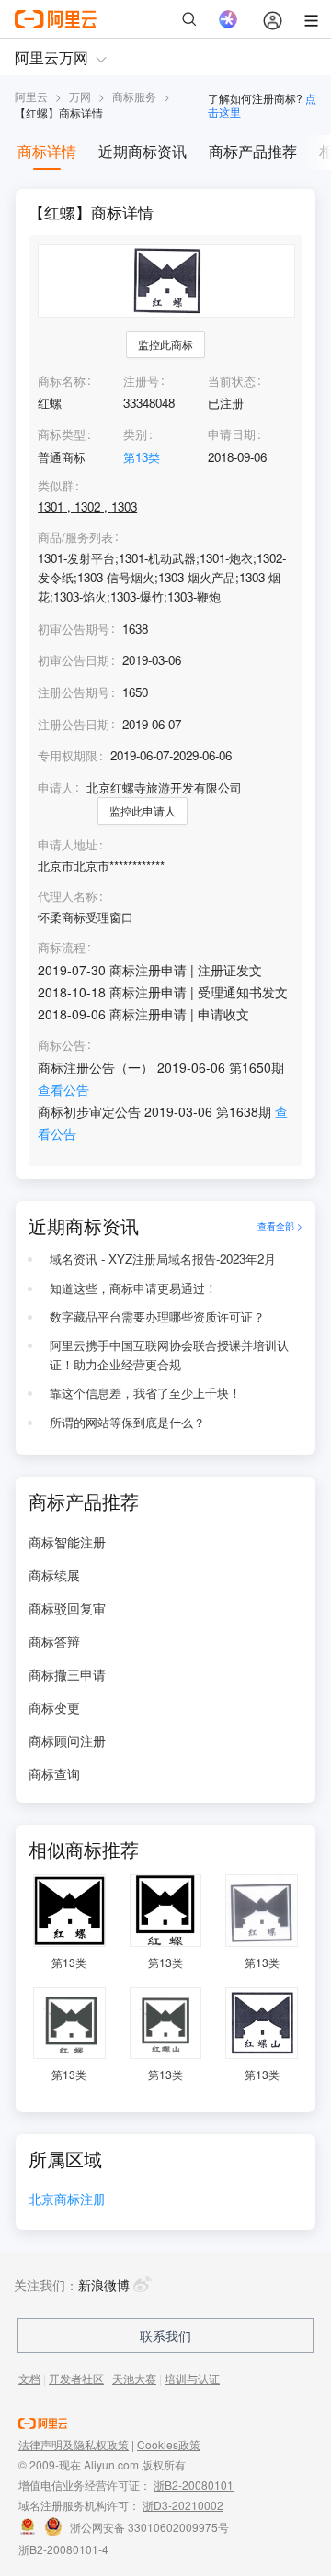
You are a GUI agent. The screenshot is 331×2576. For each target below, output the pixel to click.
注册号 (141, 381)
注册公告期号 (74, 692)
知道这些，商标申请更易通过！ (133, 1288)
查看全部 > (280, 1226)
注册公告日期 (74, 724)
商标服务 (134, 96)
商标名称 (62, 381)
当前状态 (232, 381)
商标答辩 (54, 1641)
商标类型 (62, 434)
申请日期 (232, 434)
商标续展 (54, 1575)
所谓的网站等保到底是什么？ (127, 1422)
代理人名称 (68, 896)
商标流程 (62, 948)
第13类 (142, 457)
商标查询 (54, 1773)
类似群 (56, 486)
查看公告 (63, 1089)
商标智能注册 (67, 1542)
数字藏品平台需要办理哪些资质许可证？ (157, 1316)
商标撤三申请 (67, 1674)
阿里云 (31, 96)
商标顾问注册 (67, 1740)
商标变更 (54, 1707)
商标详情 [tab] (47, 151)
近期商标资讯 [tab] (143, 151)
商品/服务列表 (75, 537)
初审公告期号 (74, 629)
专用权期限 (68, 755)
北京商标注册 (67, 2200)
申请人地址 (68, 845)
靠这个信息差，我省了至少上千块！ (145, 1393)
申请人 (56, 787)
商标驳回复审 (67, 1608)
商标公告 (62, 1045)
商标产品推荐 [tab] (253, 151)
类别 (135, 434)
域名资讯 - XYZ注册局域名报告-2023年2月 (163, 1259)
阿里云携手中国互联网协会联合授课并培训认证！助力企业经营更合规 (169, 1355)
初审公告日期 (74, 660)
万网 (80, 96)
